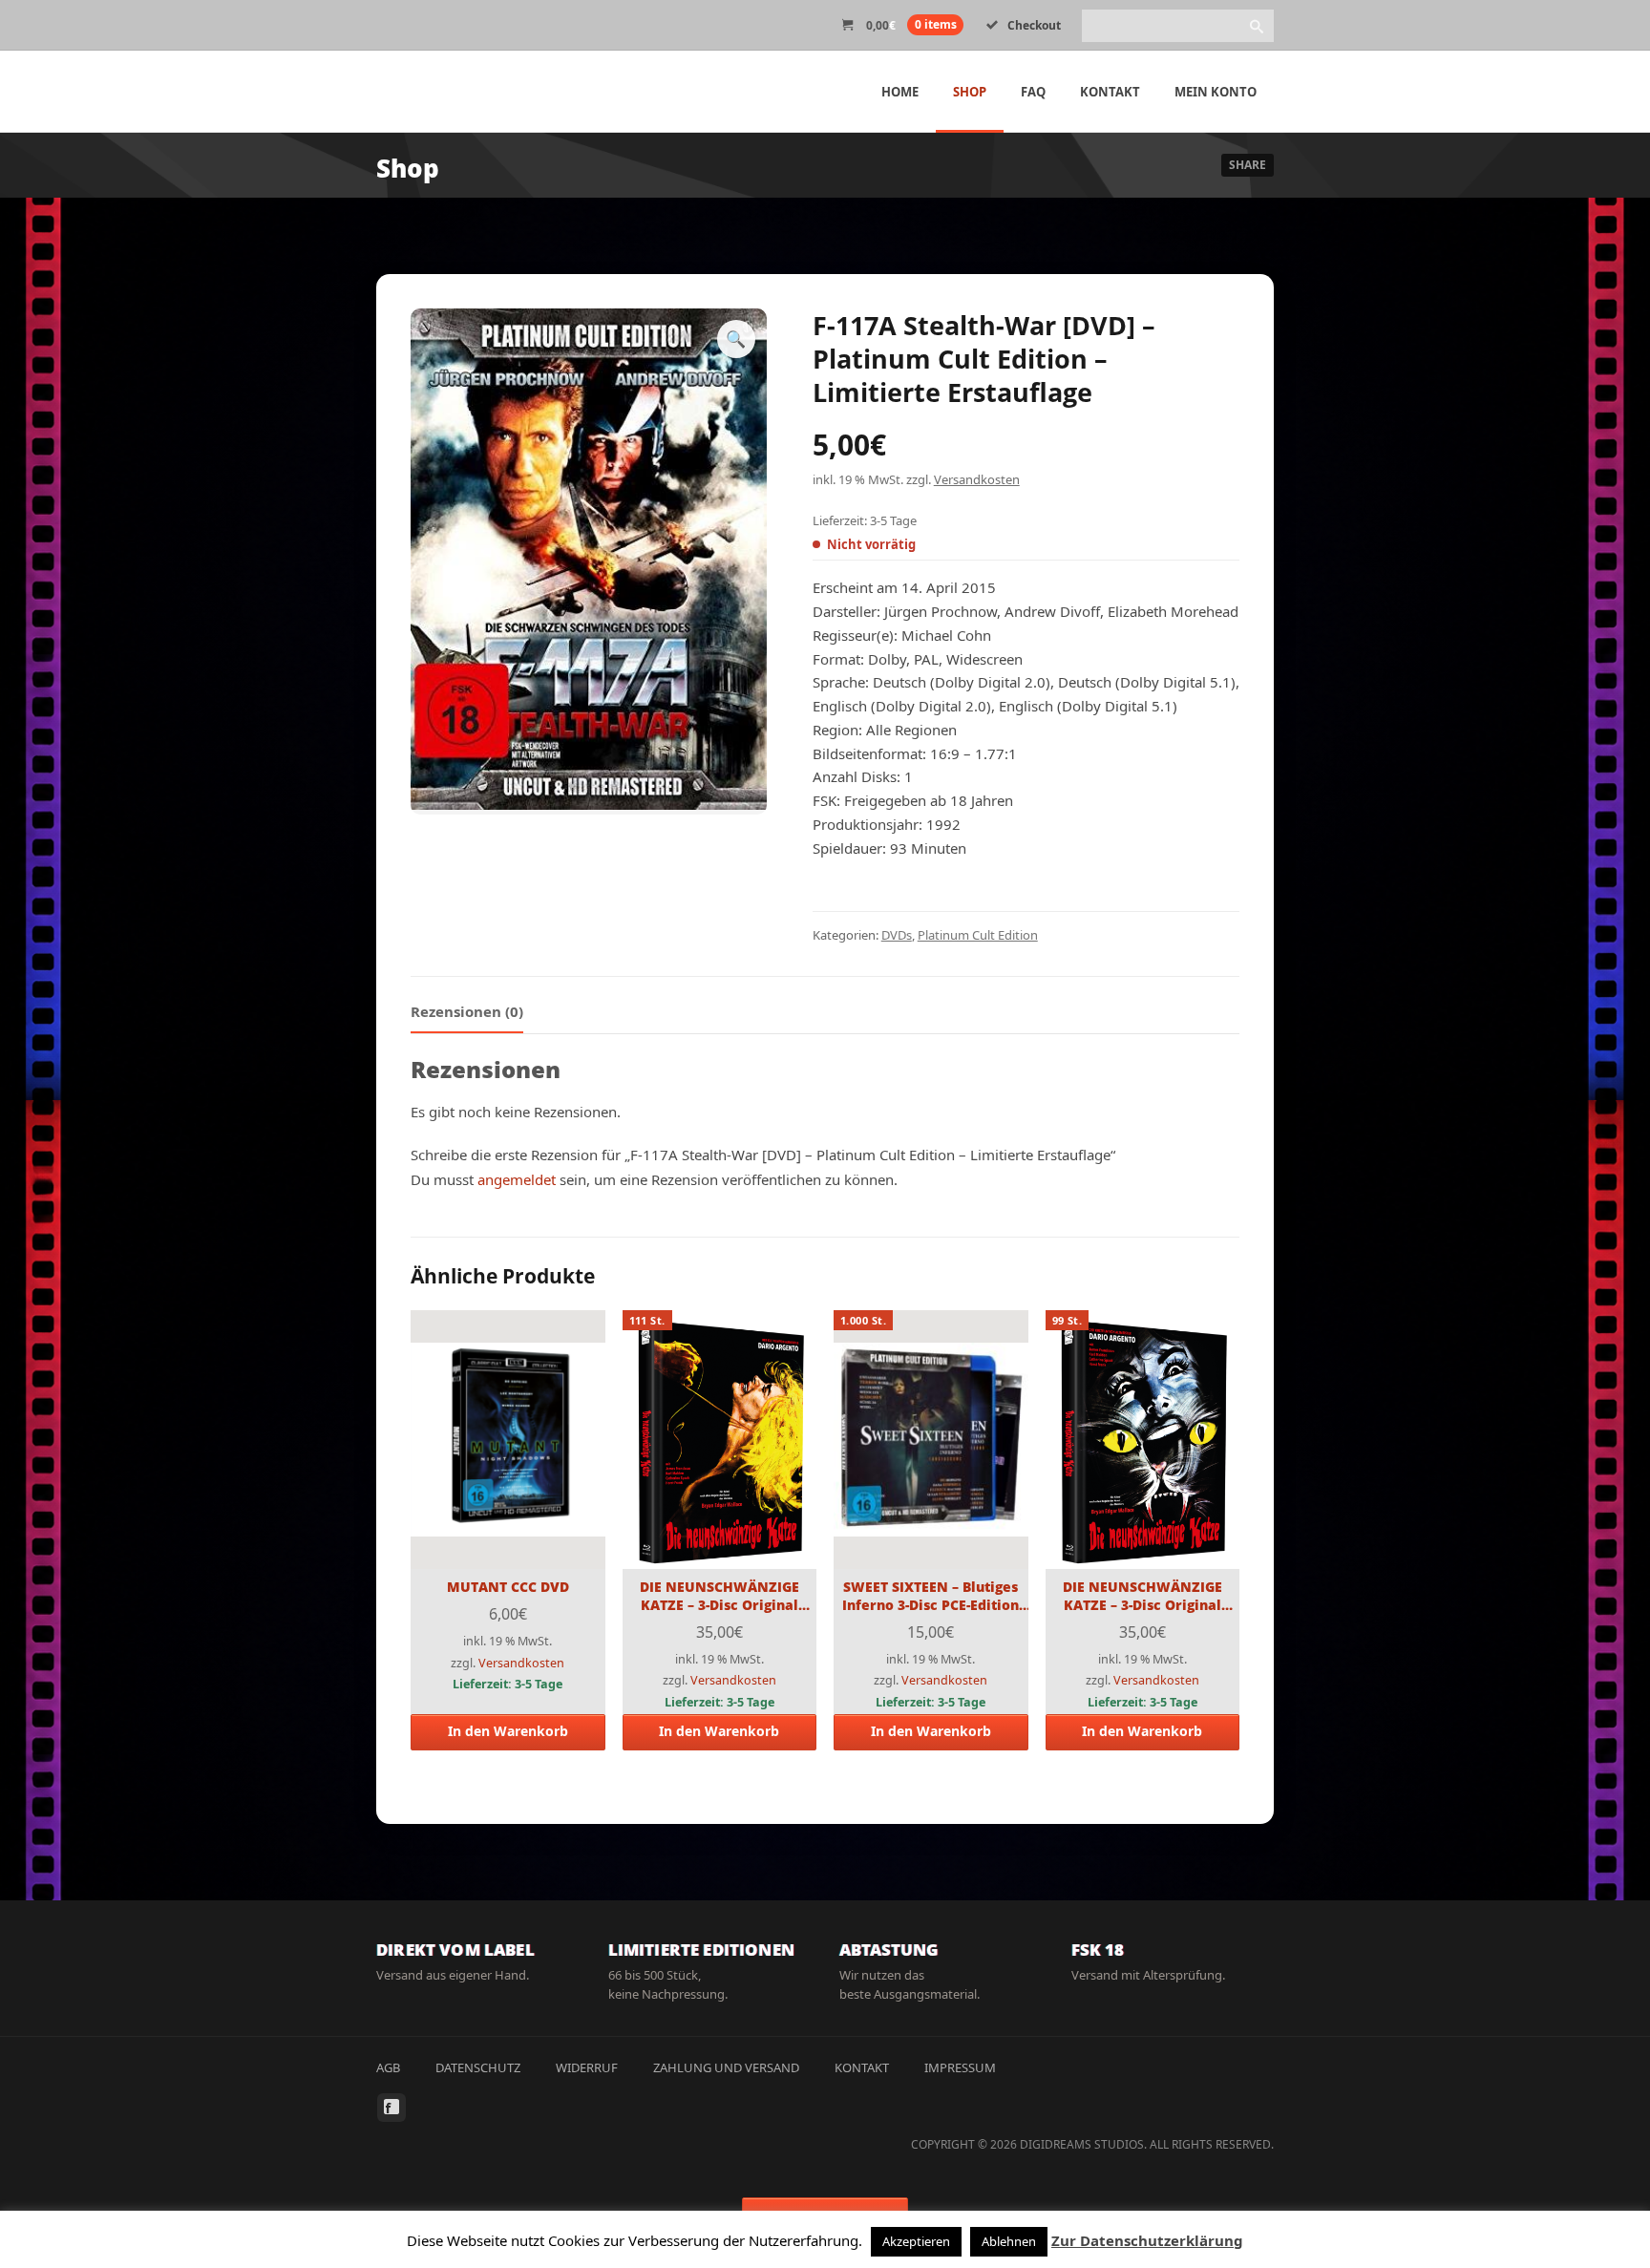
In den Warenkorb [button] (508, 1731)
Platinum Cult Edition (978, 935)
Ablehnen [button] (1009, 2241)
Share (1248, 165)
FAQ (1033, 92)
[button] (736, 339)
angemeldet (517, 1179)
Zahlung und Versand (726, 2067)
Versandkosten (977, 479)
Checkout (1034, 25)
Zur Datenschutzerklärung (1147, 2240)
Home (900, 92)
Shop (970, 92)
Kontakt (1110, 92)
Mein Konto (1216, 92)
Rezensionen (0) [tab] (467, 1011)
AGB (388, 2067)
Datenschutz (478, 2067)
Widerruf (587, 2067)
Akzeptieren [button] (916, 2241)
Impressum (960, 2067)
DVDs (897, 935)
